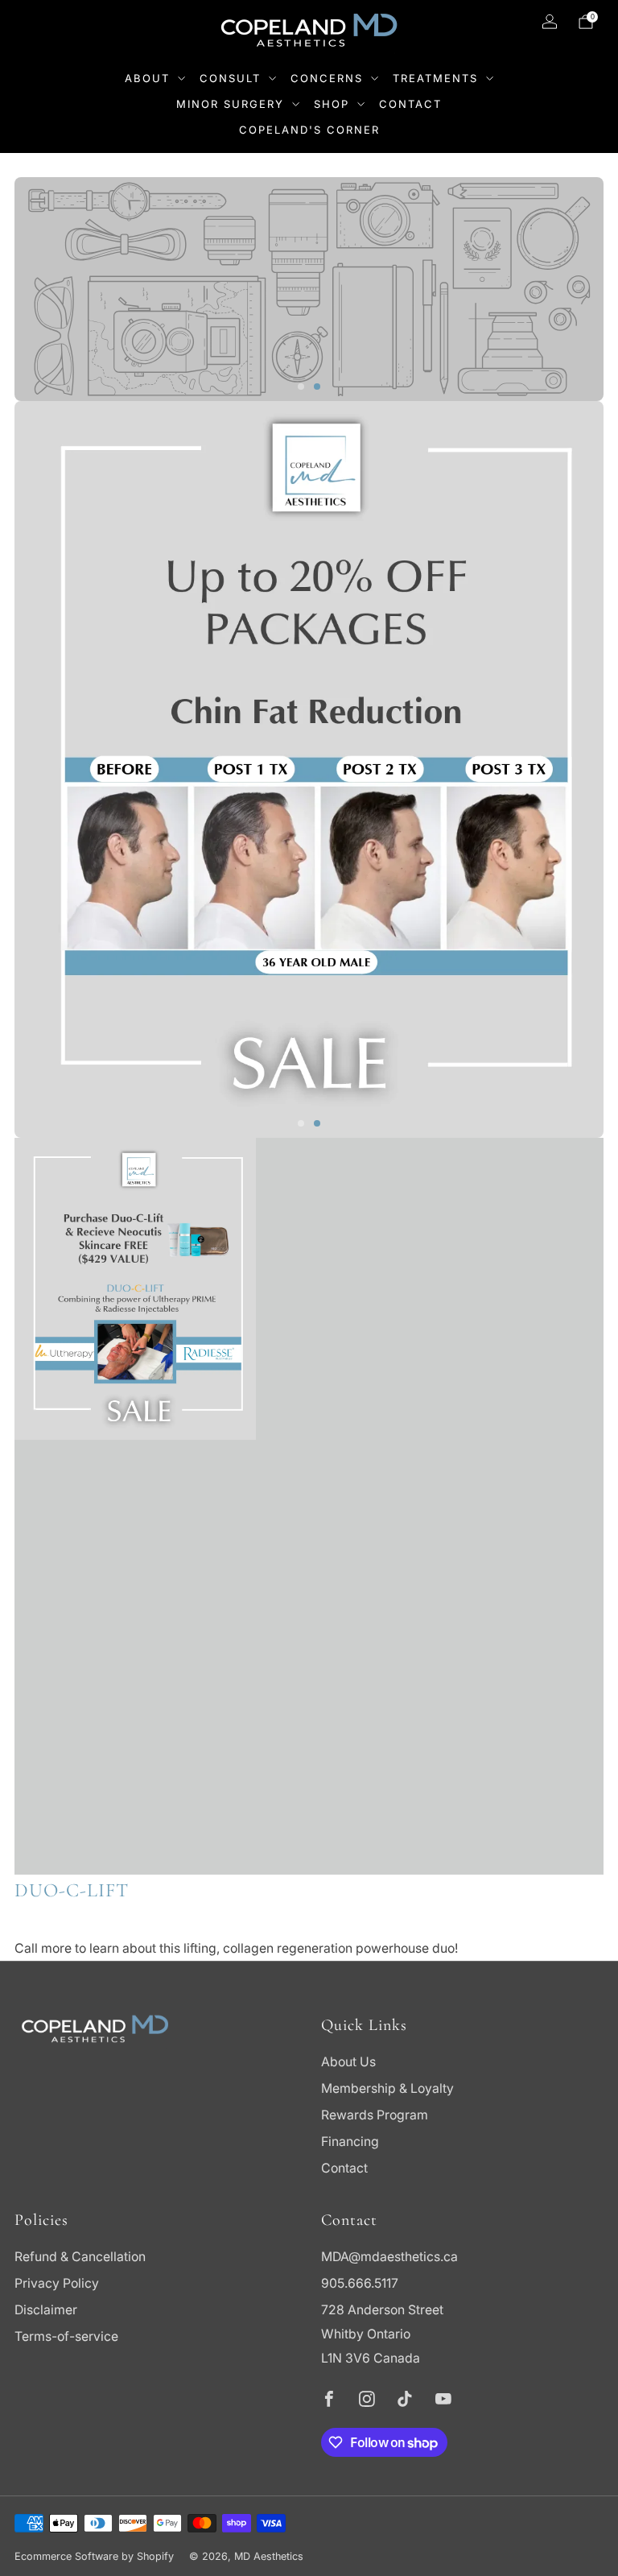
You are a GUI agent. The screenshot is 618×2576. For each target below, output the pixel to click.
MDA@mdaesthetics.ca (389, 2257)
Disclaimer (46, 2310)
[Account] (550, 22)
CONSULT (230, 78)
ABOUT (147, 78)
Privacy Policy (57, 2283)
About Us (348, 2062)
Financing (350, 2142)
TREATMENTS (435, 78)
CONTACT (410, 104)
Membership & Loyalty (387, 2088)
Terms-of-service (66, 2336)
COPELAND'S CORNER (309, 130)
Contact (344, 2168)
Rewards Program (375, 2115)
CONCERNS (327, 78)
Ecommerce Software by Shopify (94, 2556)
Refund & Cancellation (80, 2257)
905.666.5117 (360, 2283)
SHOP (332, 104)
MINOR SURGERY (230, 104)
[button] (301, 387)
